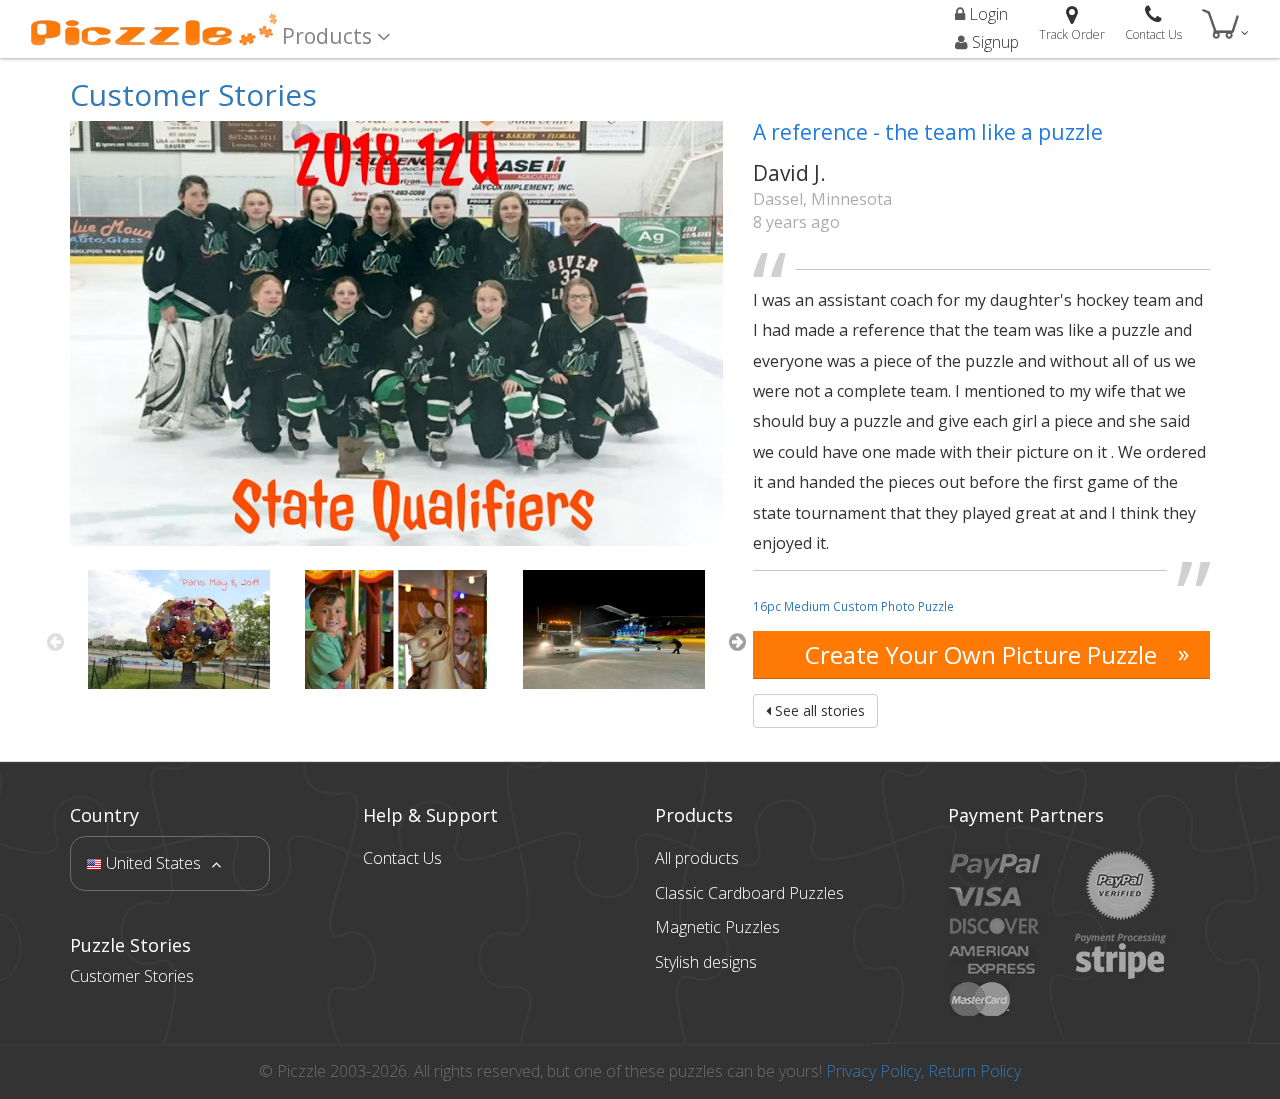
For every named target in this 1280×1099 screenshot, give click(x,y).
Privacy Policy (873, 1071)
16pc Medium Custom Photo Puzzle (853, 606)
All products (697, 858)
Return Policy (974, 1071)
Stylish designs (706, 962)
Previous (55, 642)
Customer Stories (193, 94)
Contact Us (402, 858)
